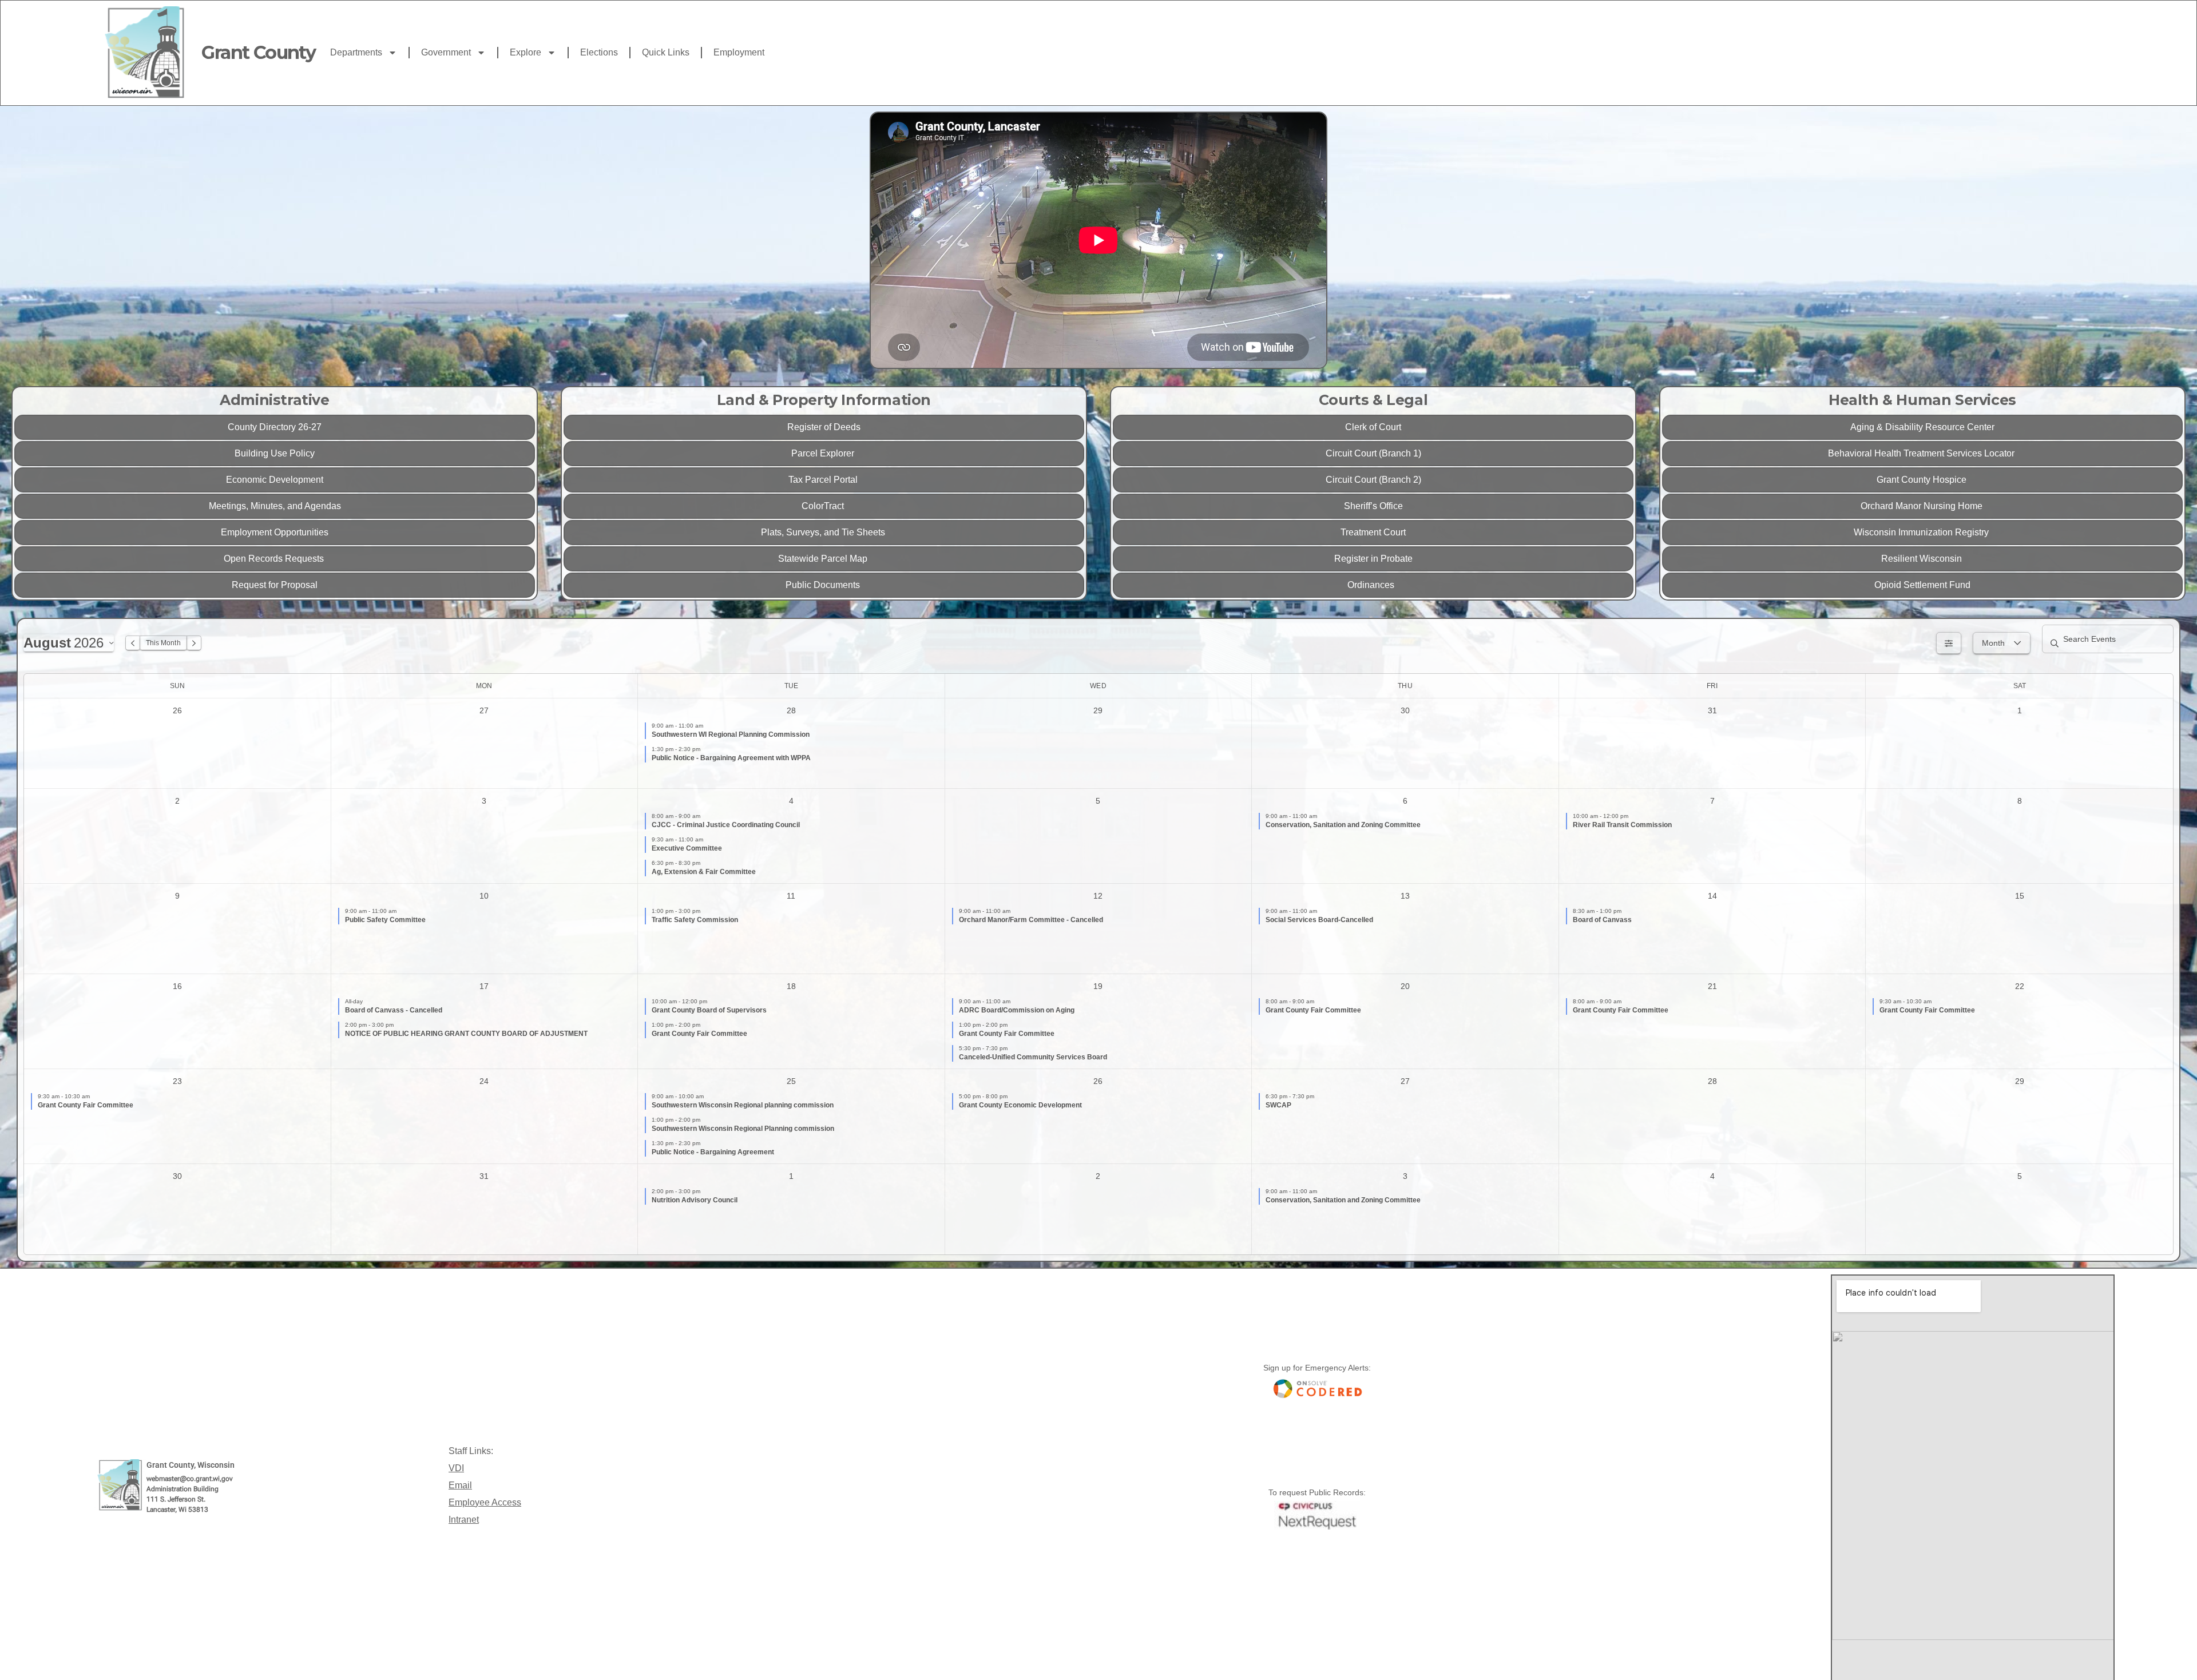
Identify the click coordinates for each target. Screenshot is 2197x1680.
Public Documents (824, 585)
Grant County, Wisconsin (191, 1465)
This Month (163, 643)
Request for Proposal (275, 585)
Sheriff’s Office (1373, 506)
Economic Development (275, 480)
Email (460, 1485)
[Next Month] (194, 643)
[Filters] (1949, 643)
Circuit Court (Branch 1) (1373, 453)
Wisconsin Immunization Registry (1922, 532)
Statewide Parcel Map (824, 559)
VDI (456, 1468)
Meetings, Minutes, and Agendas (275, 506)
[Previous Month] (133, 643)
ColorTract (824, 506)
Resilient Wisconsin (1923, 559)
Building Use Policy (275, 453)
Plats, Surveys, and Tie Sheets (824, 532)
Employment (739, 52)
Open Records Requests (275, 559)
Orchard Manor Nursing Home (1923, 506)
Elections (599, 52)
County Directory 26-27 (275, 427)
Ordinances (1373, 585)
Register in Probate (1373, 559)
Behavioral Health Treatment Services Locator (1922, 453)
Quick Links (666, 52)
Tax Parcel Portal (824, 480)
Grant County (258, 52)
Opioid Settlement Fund (1922, 585)
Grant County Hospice (1923, 480)
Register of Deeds (824, 427)
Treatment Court (1373, 532)
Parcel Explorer (824, 453)
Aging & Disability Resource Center (1922, 427)
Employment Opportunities (275, 532)
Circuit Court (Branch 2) (1373, 480)
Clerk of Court (1373, 427)
